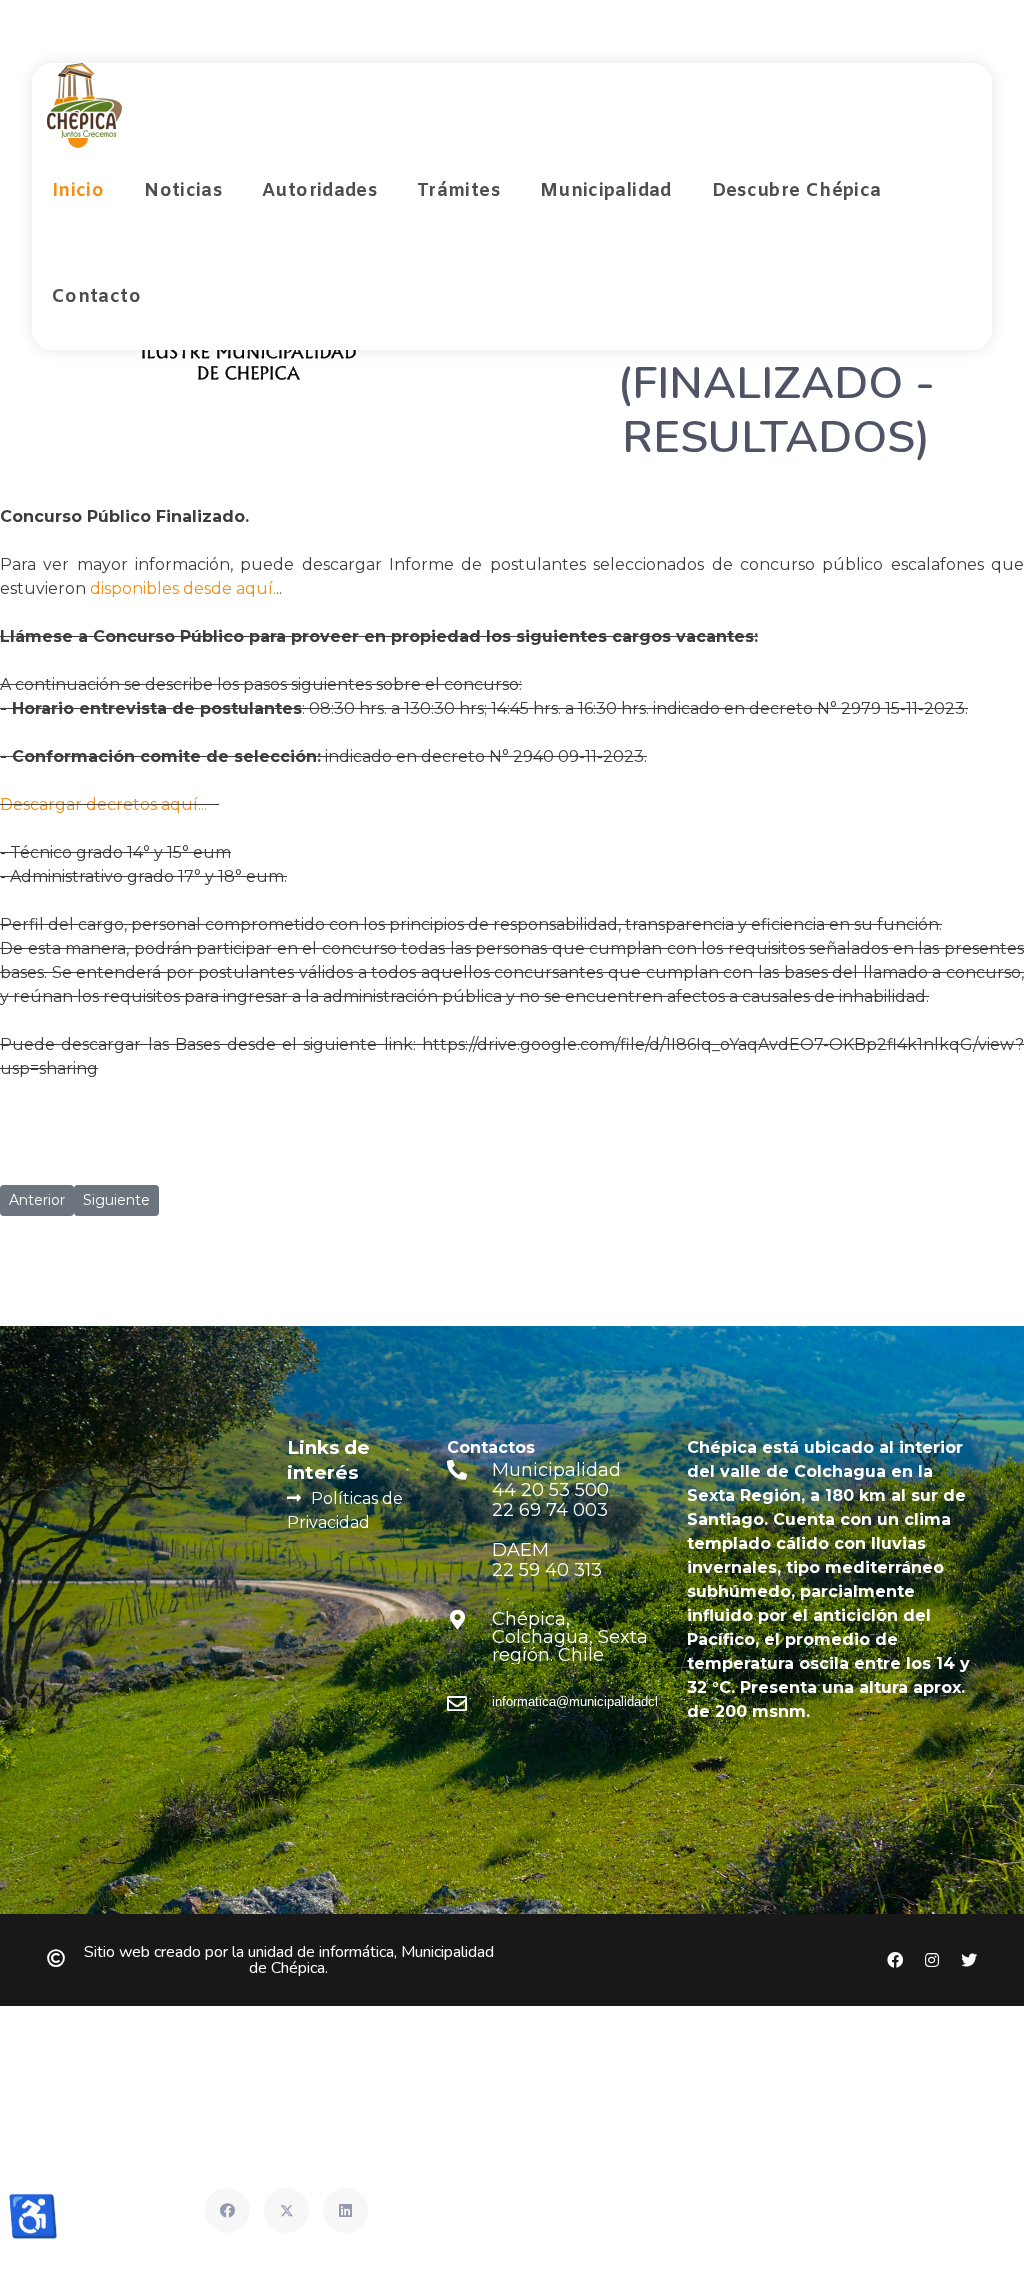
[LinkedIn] (345, 2210)
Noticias (183, 191)
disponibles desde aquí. (183, 588)
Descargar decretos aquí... (107, 804)
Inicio (78, 191)
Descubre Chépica (797, 191)
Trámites (458, 191)
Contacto (96, 297)
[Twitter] (286, 2210)
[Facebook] (227, 2210)
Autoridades (319, 191)
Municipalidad (606, 191)
